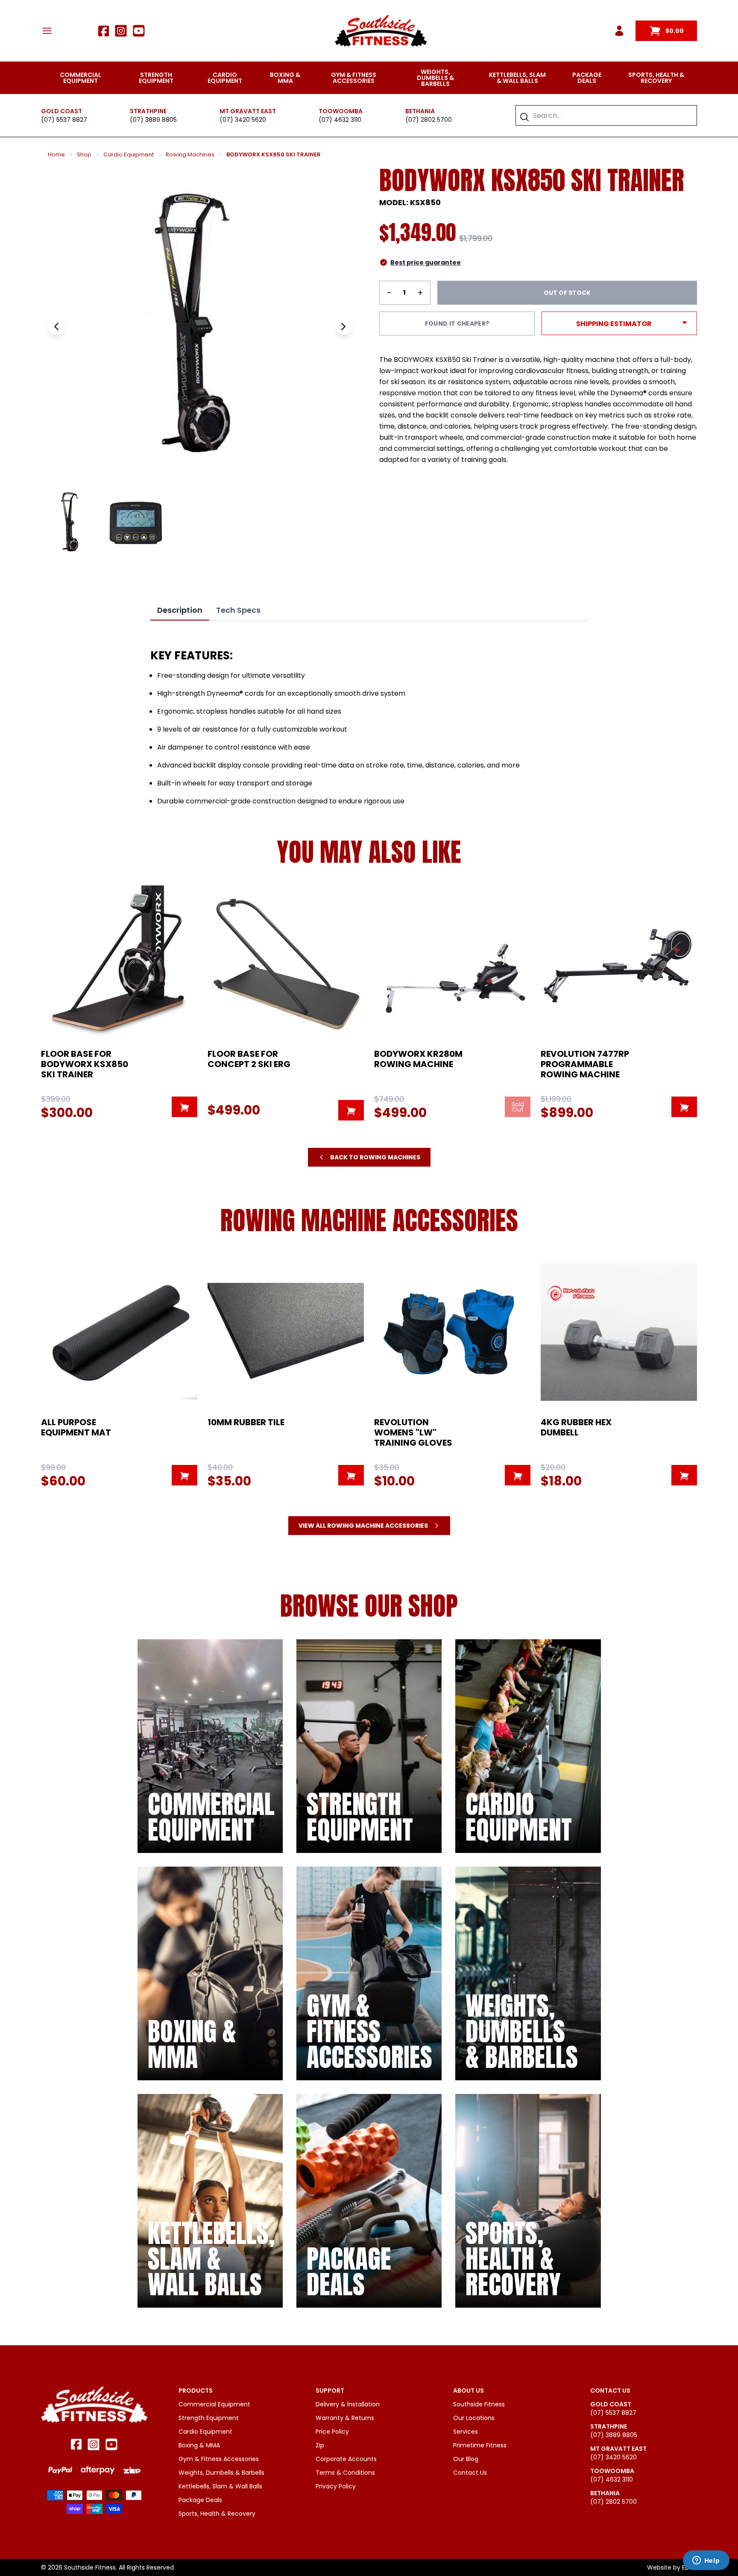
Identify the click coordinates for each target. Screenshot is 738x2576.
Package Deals (587, 78)
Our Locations (474, 2418)
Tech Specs (238, 610)
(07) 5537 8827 (64, 120)
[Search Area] (524, 117)
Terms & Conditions (345, 2473)
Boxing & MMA (285, 78)
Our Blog (466, 2459)
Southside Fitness (479, 2404)
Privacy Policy (336, 2486)
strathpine (148, 111)
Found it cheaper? (457, 323)
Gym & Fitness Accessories (354, 78)
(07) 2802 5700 (429, 120)
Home (56, 155)
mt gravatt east (248, 111)
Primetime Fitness (480, 2445)
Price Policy (332, 2432)
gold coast (61, 111)
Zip (320, 2445)
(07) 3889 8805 (153, 120)
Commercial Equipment (81, 78)
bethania (420, 111)
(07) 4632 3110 (340, 120)
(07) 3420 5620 (243, 120)
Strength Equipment (156, 78)
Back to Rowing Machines (375, 1157)
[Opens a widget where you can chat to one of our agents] (706, 2561)
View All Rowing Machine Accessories (363, 1526)
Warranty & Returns (345, 2418)
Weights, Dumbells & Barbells (435, 78)
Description (180, 610)
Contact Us (470, 2473)
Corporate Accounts (346, 2459)
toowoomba (341, 111)
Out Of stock (567, 293)
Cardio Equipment (225, 78)
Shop (84, 155)
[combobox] (611, 115)
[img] (210, 1746)
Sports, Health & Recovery (656, 78)
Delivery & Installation (348, 2404)
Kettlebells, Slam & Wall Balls (517, 78)
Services (466, 2432)
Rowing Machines (190, 155)
